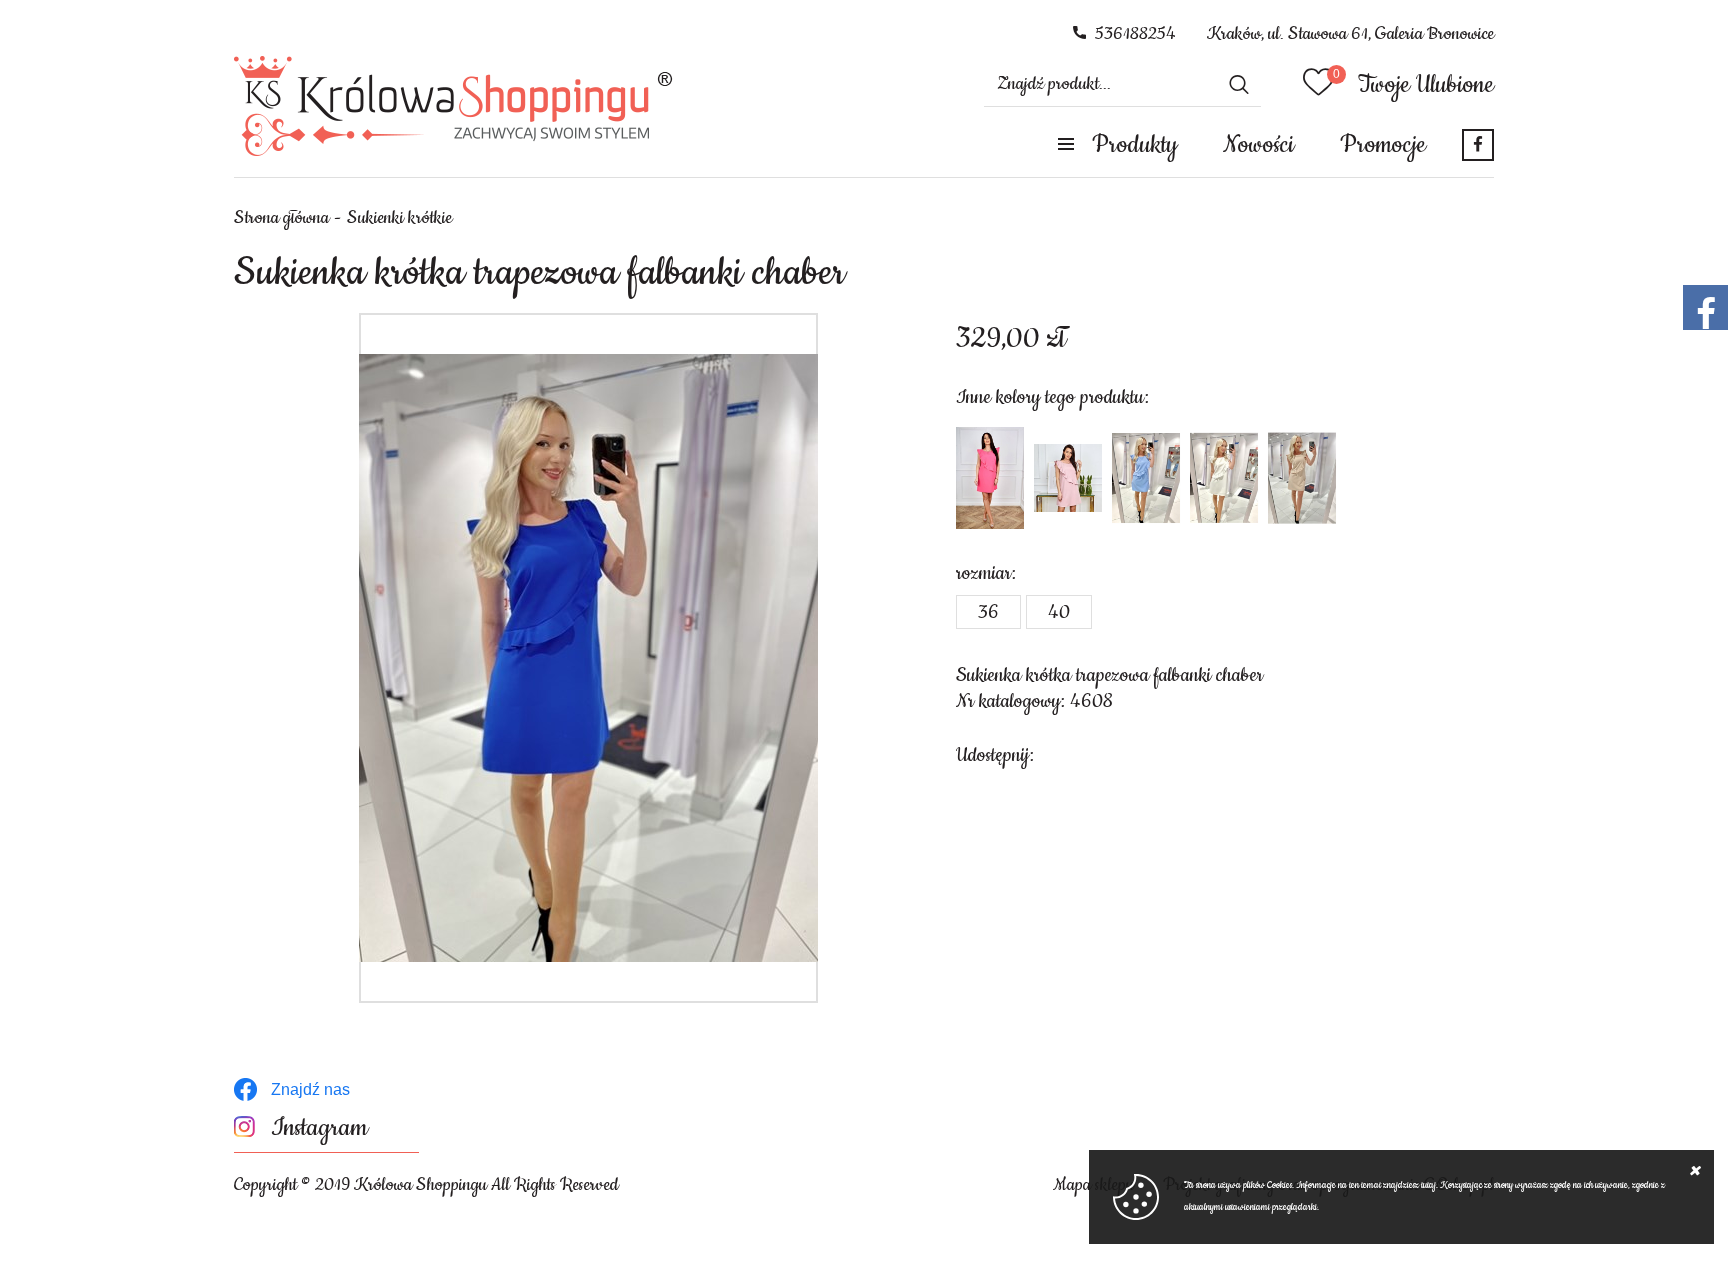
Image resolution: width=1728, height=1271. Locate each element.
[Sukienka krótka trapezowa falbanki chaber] (588, 658)
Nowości (1258, 145)
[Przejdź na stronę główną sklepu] (453, 106)
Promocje (1383, 145)
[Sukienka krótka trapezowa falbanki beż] (1302, 478)
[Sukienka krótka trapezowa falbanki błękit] (1146, 478)
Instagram (319, 1128)
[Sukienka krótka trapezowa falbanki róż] (1068, 478)
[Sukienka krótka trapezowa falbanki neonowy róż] (990, 478)
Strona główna (281, 218)
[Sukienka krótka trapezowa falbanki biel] (1224, 478)
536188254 (1135, 34)
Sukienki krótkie (399, 218)
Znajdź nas (310, 1089)
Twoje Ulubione (1426, 85)
